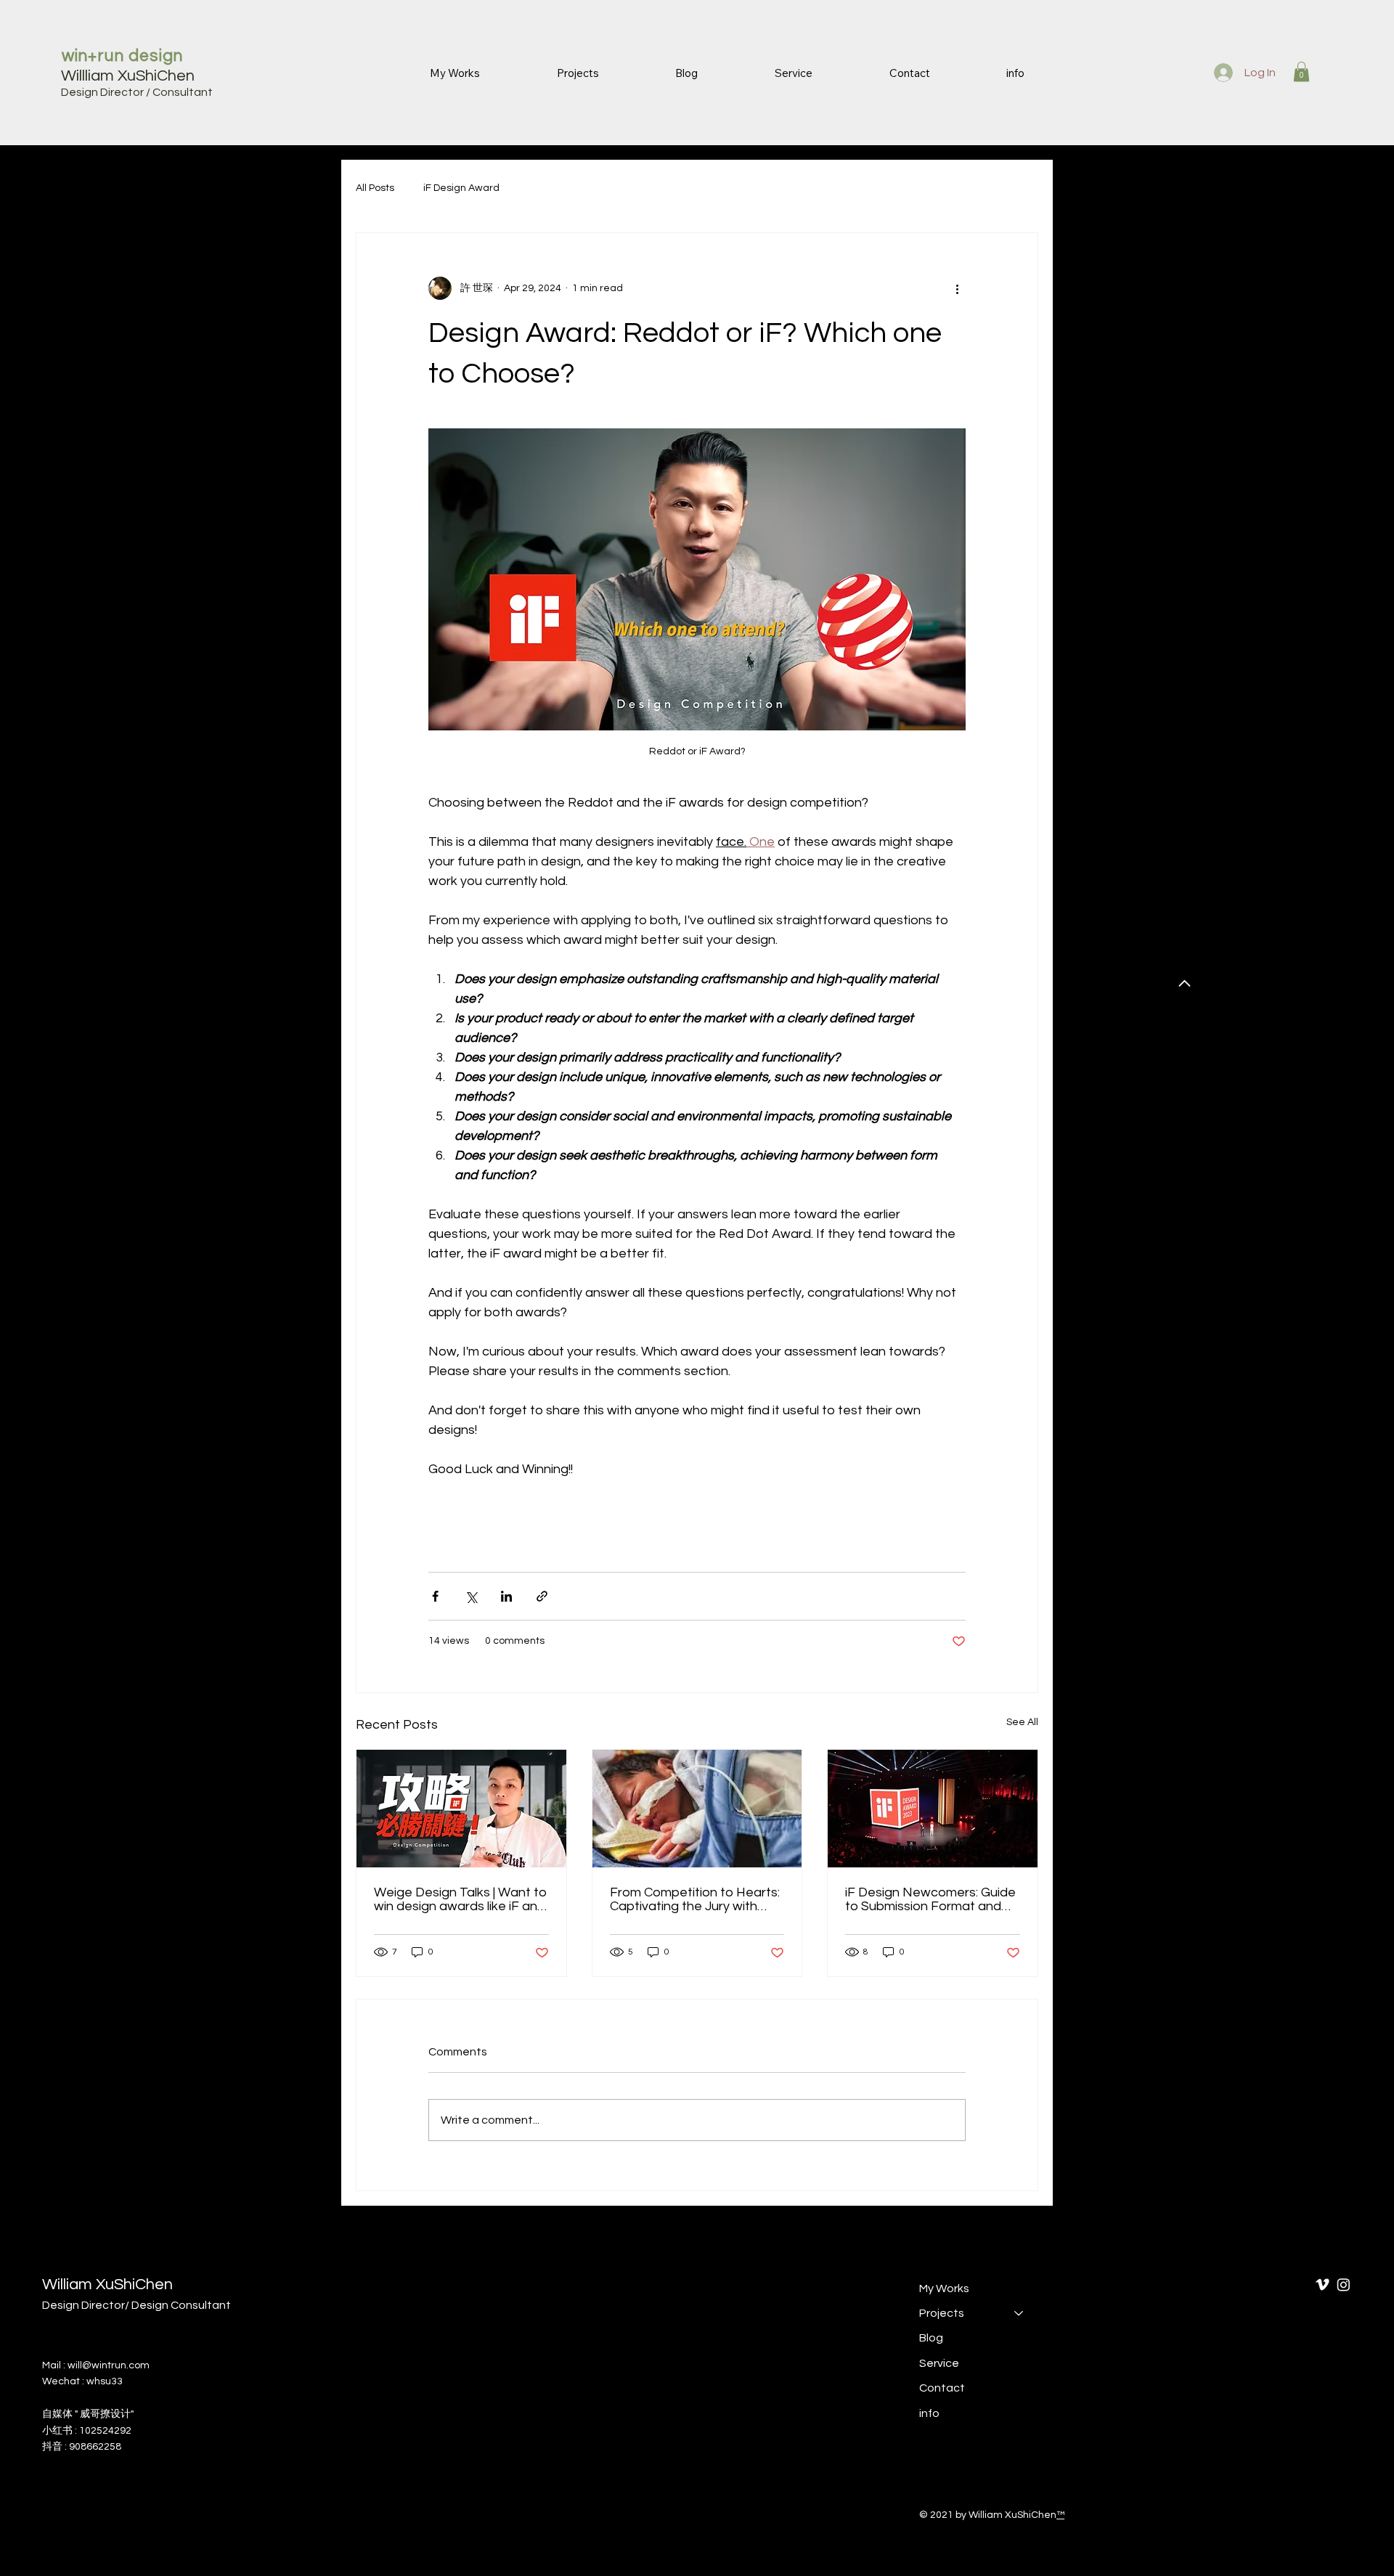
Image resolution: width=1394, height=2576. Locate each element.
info (929, 2413)
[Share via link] (542, 1596)
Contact (942, 2388)
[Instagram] (1344, 2284)
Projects (942, 2313)
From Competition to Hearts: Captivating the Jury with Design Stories (695, 1899)
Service (939, 2363)
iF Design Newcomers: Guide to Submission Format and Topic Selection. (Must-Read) (930, 1899)
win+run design (122, 56)
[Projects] (1019, 2313)
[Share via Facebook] (435, 1596)
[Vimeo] (1322, 2284)
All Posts (375, 188)
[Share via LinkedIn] (506, 1596)
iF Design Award (461, 188)
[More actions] (957, 288)
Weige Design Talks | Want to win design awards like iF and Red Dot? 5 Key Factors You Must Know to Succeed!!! (460, 1899)
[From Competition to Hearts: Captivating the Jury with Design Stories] (697, 1809)
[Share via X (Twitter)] (471, 1596)
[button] (1301, 72)
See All (1022, 1722)
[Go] (1184, 984)
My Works (944, 2288)
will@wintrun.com (109, 2365)
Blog (931, 2338)
